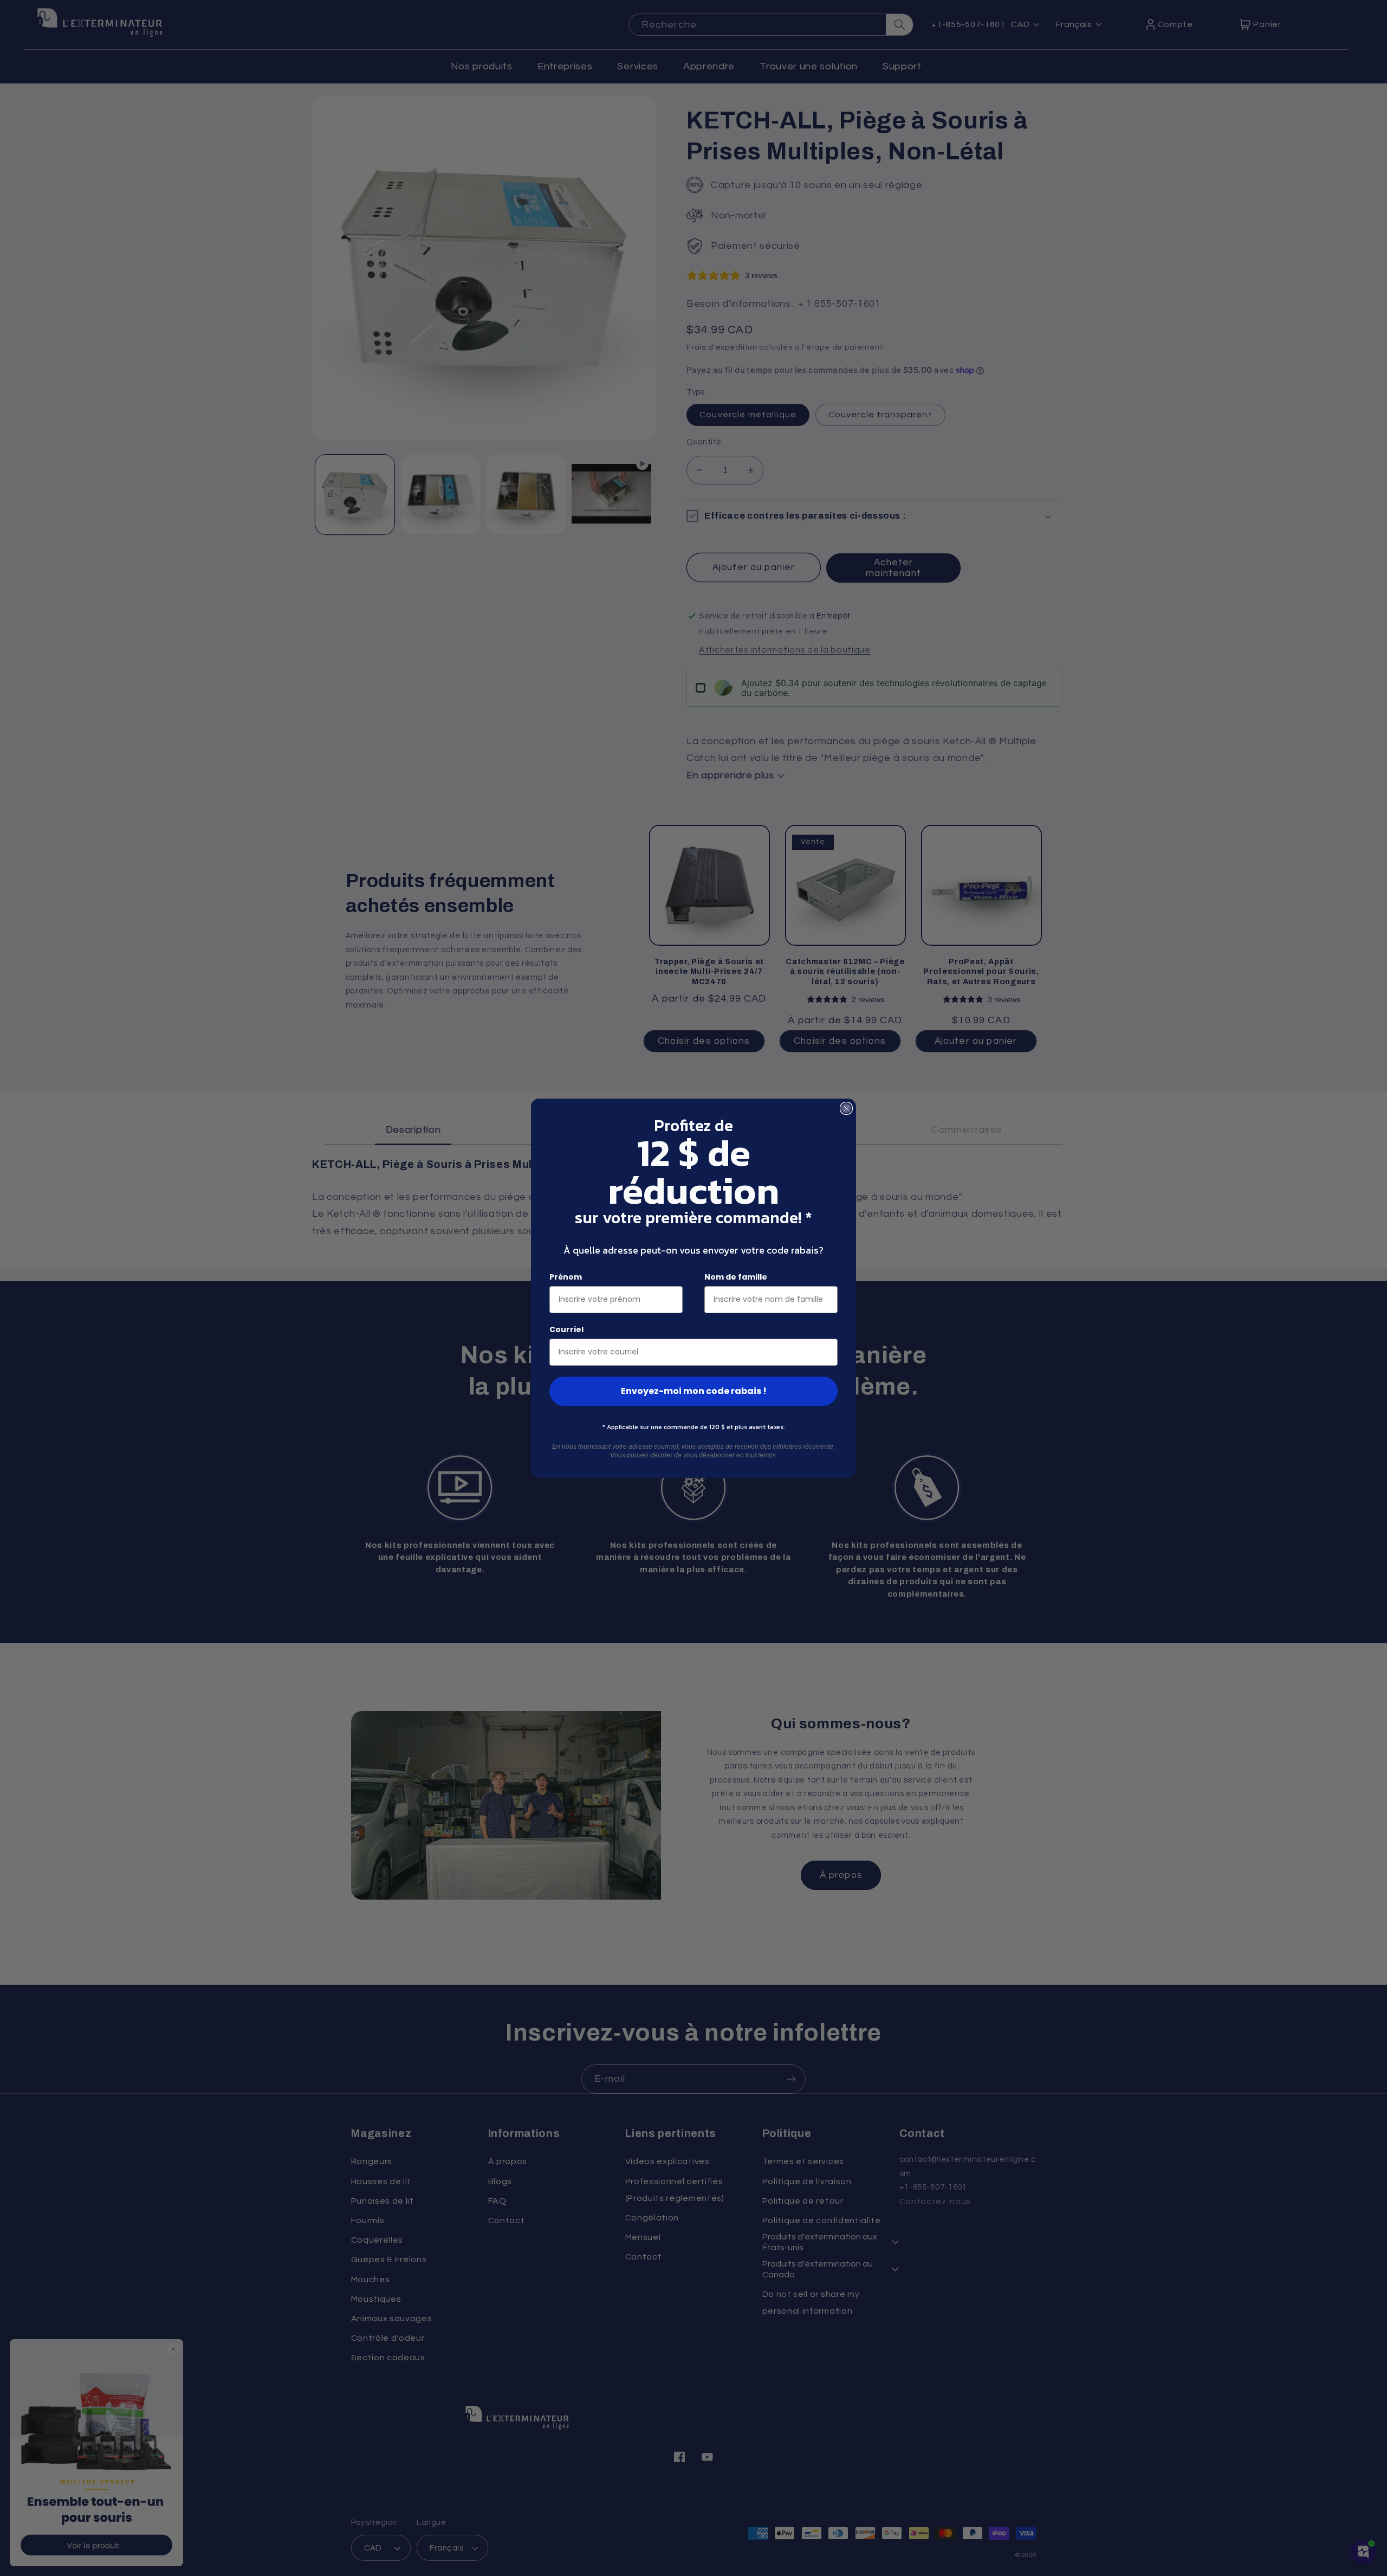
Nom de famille (736, 1277)
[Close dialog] (846, 1108)
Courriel (566, 1329)
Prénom (566, 1277)
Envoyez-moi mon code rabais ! (694, 1391)
